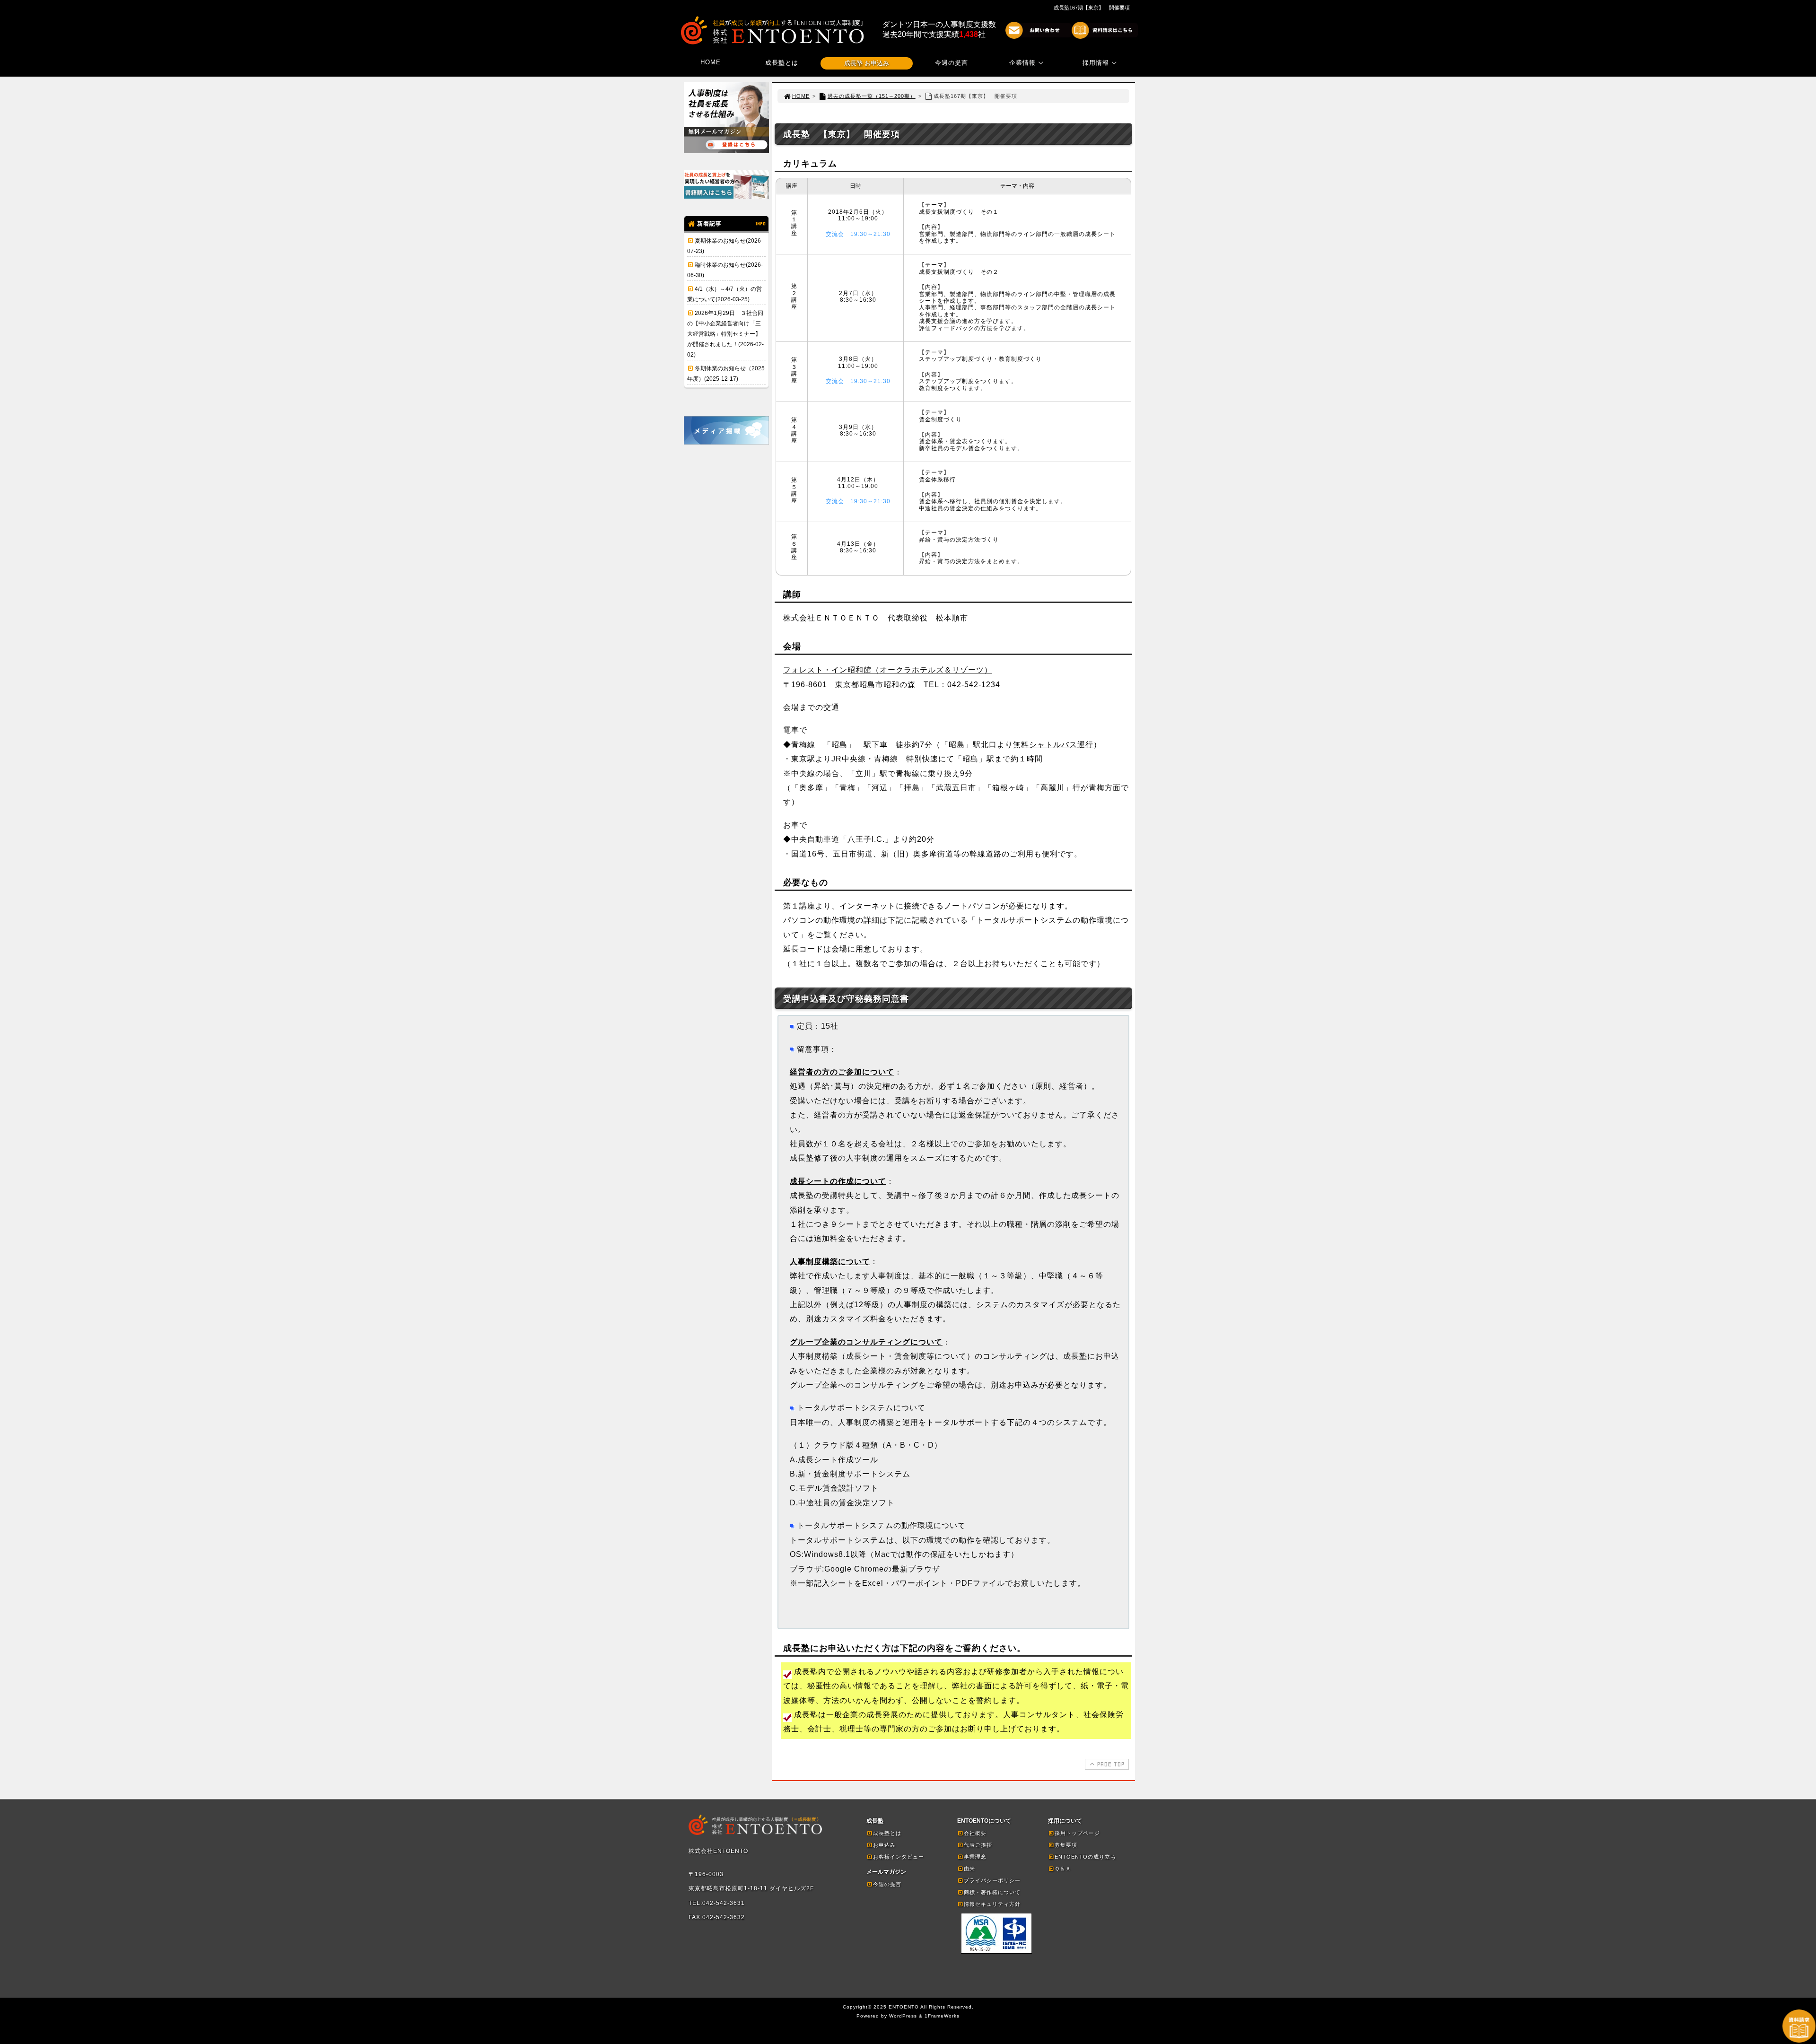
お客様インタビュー (899, 1857)
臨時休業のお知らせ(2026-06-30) (725, 270)
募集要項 (1066, 1845)
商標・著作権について (992, 1892)
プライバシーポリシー (992, 1880)
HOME (711, 62)
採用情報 (1096, 63)
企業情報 (1022, 63)
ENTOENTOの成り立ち (1085, 1857)
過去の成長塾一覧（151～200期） (872, 96)
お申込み (884, 1845)
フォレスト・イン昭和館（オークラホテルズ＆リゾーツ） (888, 670)
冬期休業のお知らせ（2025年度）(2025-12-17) (726, 374)
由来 (969, 1869)
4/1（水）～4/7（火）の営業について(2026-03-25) (725, 294)
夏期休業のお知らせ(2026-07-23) (725, 246)
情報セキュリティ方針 (992, 1904)
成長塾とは (782, 63)
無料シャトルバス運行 (1053, 745)
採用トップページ (1077, 1833)
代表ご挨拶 (978, 1845)
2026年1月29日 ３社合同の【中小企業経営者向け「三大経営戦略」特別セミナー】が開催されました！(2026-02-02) (725, 334)
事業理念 (975, 1857)
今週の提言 (952, 63)
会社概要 (975, 1833)
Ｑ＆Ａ (1063, 1869)
